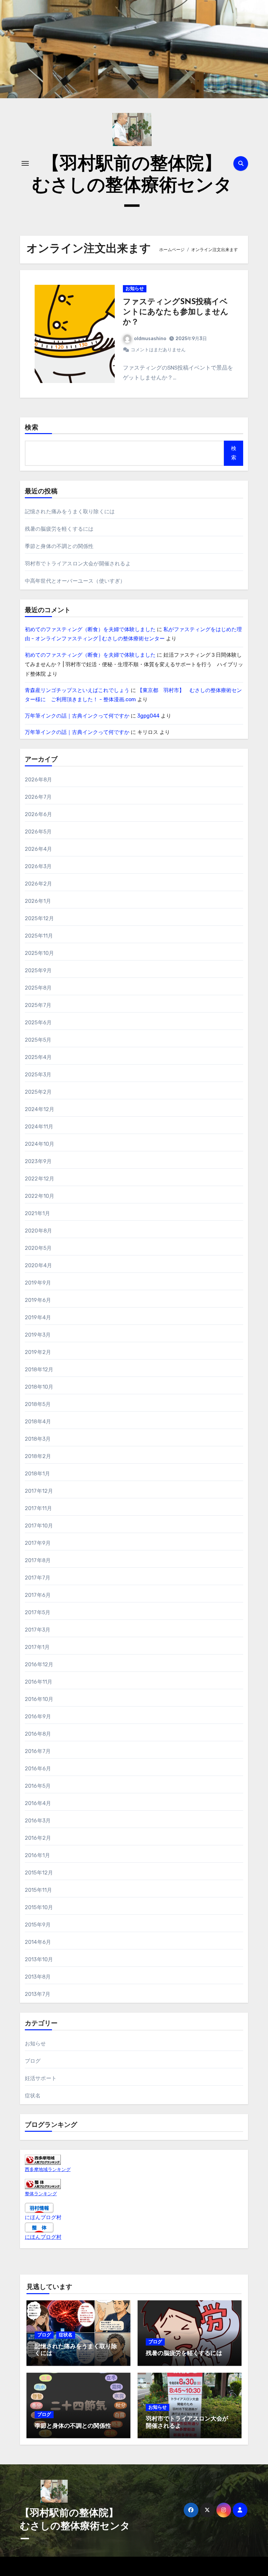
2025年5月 (38, 1040)
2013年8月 (38, 1977)
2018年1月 (37, 1474)
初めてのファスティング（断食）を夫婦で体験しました (90, 629)
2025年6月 (38, 1023)
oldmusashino (150, 339)
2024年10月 (40, 1144)
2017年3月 (38, 1630)
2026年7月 (38, 797)
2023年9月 (38, 1161)
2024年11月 (39, 1127)
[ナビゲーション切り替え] (25, 163)
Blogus (152, 2566)
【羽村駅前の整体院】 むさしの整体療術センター (136, 186)
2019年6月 (38, 1300)
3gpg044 (148, 716)
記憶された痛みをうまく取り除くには (70, 512)
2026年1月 (38, 901)
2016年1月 (37, 1855)
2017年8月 (38, 1560)
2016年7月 (38, 1751)
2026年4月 (38, 849)
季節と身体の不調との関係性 (59, 546)
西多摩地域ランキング (48, 2170)
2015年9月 (38, 1925)
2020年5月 (38, 1248)
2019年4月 (38, 1317)
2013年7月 (38, 1994)
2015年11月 (39, 1890)
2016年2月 (38, 1838)
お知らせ (135, 289)
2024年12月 (40, 1109)
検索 (32, 428)
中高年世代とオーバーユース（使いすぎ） (75, 581)
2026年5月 (38, 832)
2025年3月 (38, 1075)
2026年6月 (38, 814)
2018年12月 (39, 1370)
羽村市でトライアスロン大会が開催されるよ (78, 564)
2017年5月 (38, 1612)
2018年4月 (38, 1422)
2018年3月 (38, 1439)
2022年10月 (40, 1196)
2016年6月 (38, 1769)
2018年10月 (39, 1387)
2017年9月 (38, 1543)
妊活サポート (41, 2078)
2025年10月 (40, 953)
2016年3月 (38, 1821)
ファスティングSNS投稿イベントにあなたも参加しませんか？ (176, 312)
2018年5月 (38, 1404)
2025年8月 (38, 988)
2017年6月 (38, 1595)
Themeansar (184, 2566)
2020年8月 (38, 1231)
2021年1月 (37, 1213)
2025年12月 (40, 918)
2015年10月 (39, 1907)
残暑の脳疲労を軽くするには (59, 529)
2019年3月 (38, 1335)
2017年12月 (39, 1491)
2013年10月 (39, 1959)
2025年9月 (38, 970)
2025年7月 (38, 1005)
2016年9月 (38, 1717)
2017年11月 (39, 1508)
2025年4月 (38, 1057)
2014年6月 (38, 1942)
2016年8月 (38, 1734)
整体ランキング (41, 2194)
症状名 (33, 2096)
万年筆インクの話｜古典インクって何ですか (77, 716)
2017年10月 (39, 1526)
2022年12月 (40, 1179)
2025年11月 (39, 936)
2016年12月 (39, 1664)
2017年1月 (37, 1647)
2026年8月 (38, 780)
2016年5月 (38, 1786)
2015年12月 (39, 1873)
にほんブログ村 (43, 2217)
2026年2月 (38, 884)
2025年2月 (38, 1092)
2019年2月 (38, 1352)
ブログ (33, 2061)
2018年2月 (38, 1456)
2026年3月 (38, 866)
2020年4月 (38, 1265)
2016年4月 (38, 1803)
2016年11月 (39, 1682)
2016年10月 (39, 1699)
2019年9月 (38, 1283)
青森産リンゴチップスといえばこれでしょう (77, 690)
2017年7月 (38, 1578)
